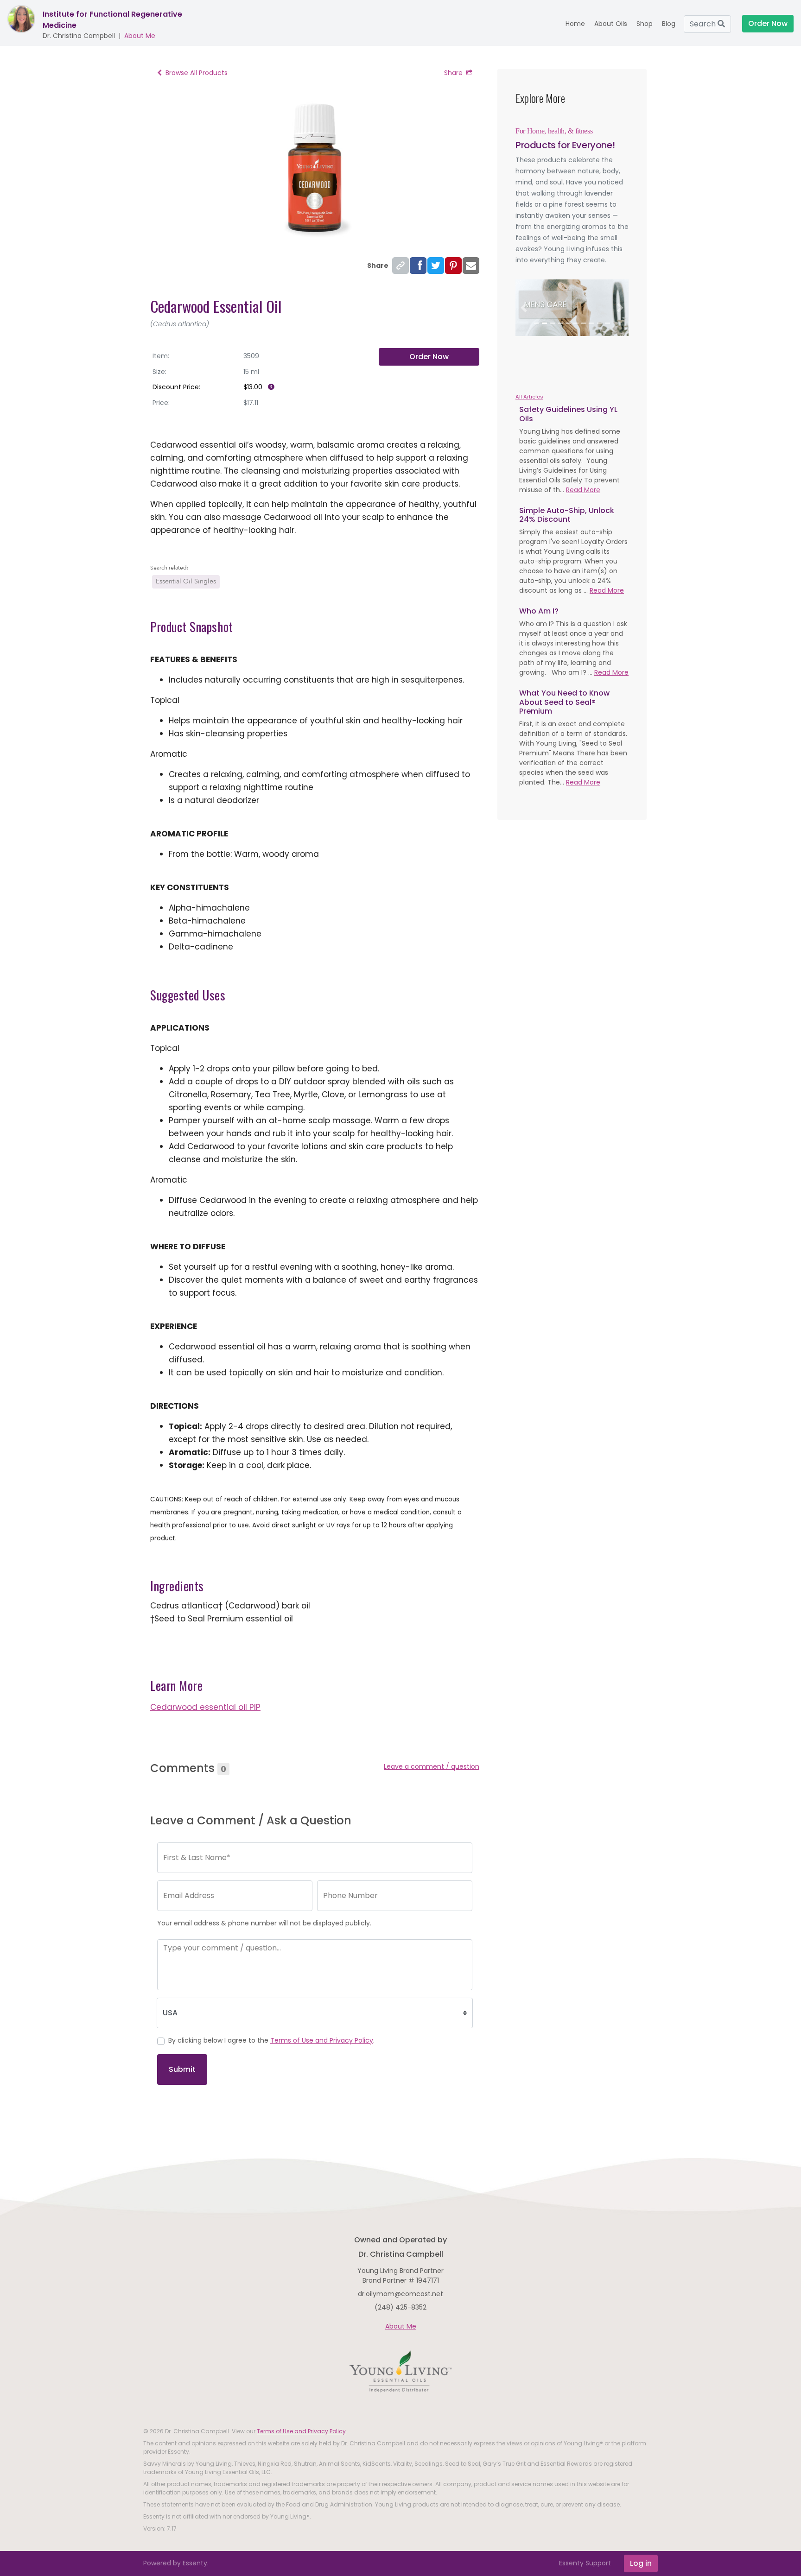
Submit (182, 2069)
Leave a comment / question (432, 1766)
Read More (583, 490)
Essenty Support (585, 2563)
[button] (524, 308)
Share (453, 73)
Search (704, 24)
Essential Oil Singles (186, 581)
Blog (669, 24)
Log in (641, 2563)
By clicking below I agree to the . (271, 2040)
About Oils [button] (611, 24)
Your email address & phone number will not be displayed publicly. (264, 1923)
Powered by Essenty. (176, 2563)
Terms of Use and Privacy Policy (322, 2040)
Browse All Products (197, 73)
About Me (140, 36)
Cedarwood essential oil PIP (205, 1707)
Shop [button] (645, 24)
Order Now (429, 357)
